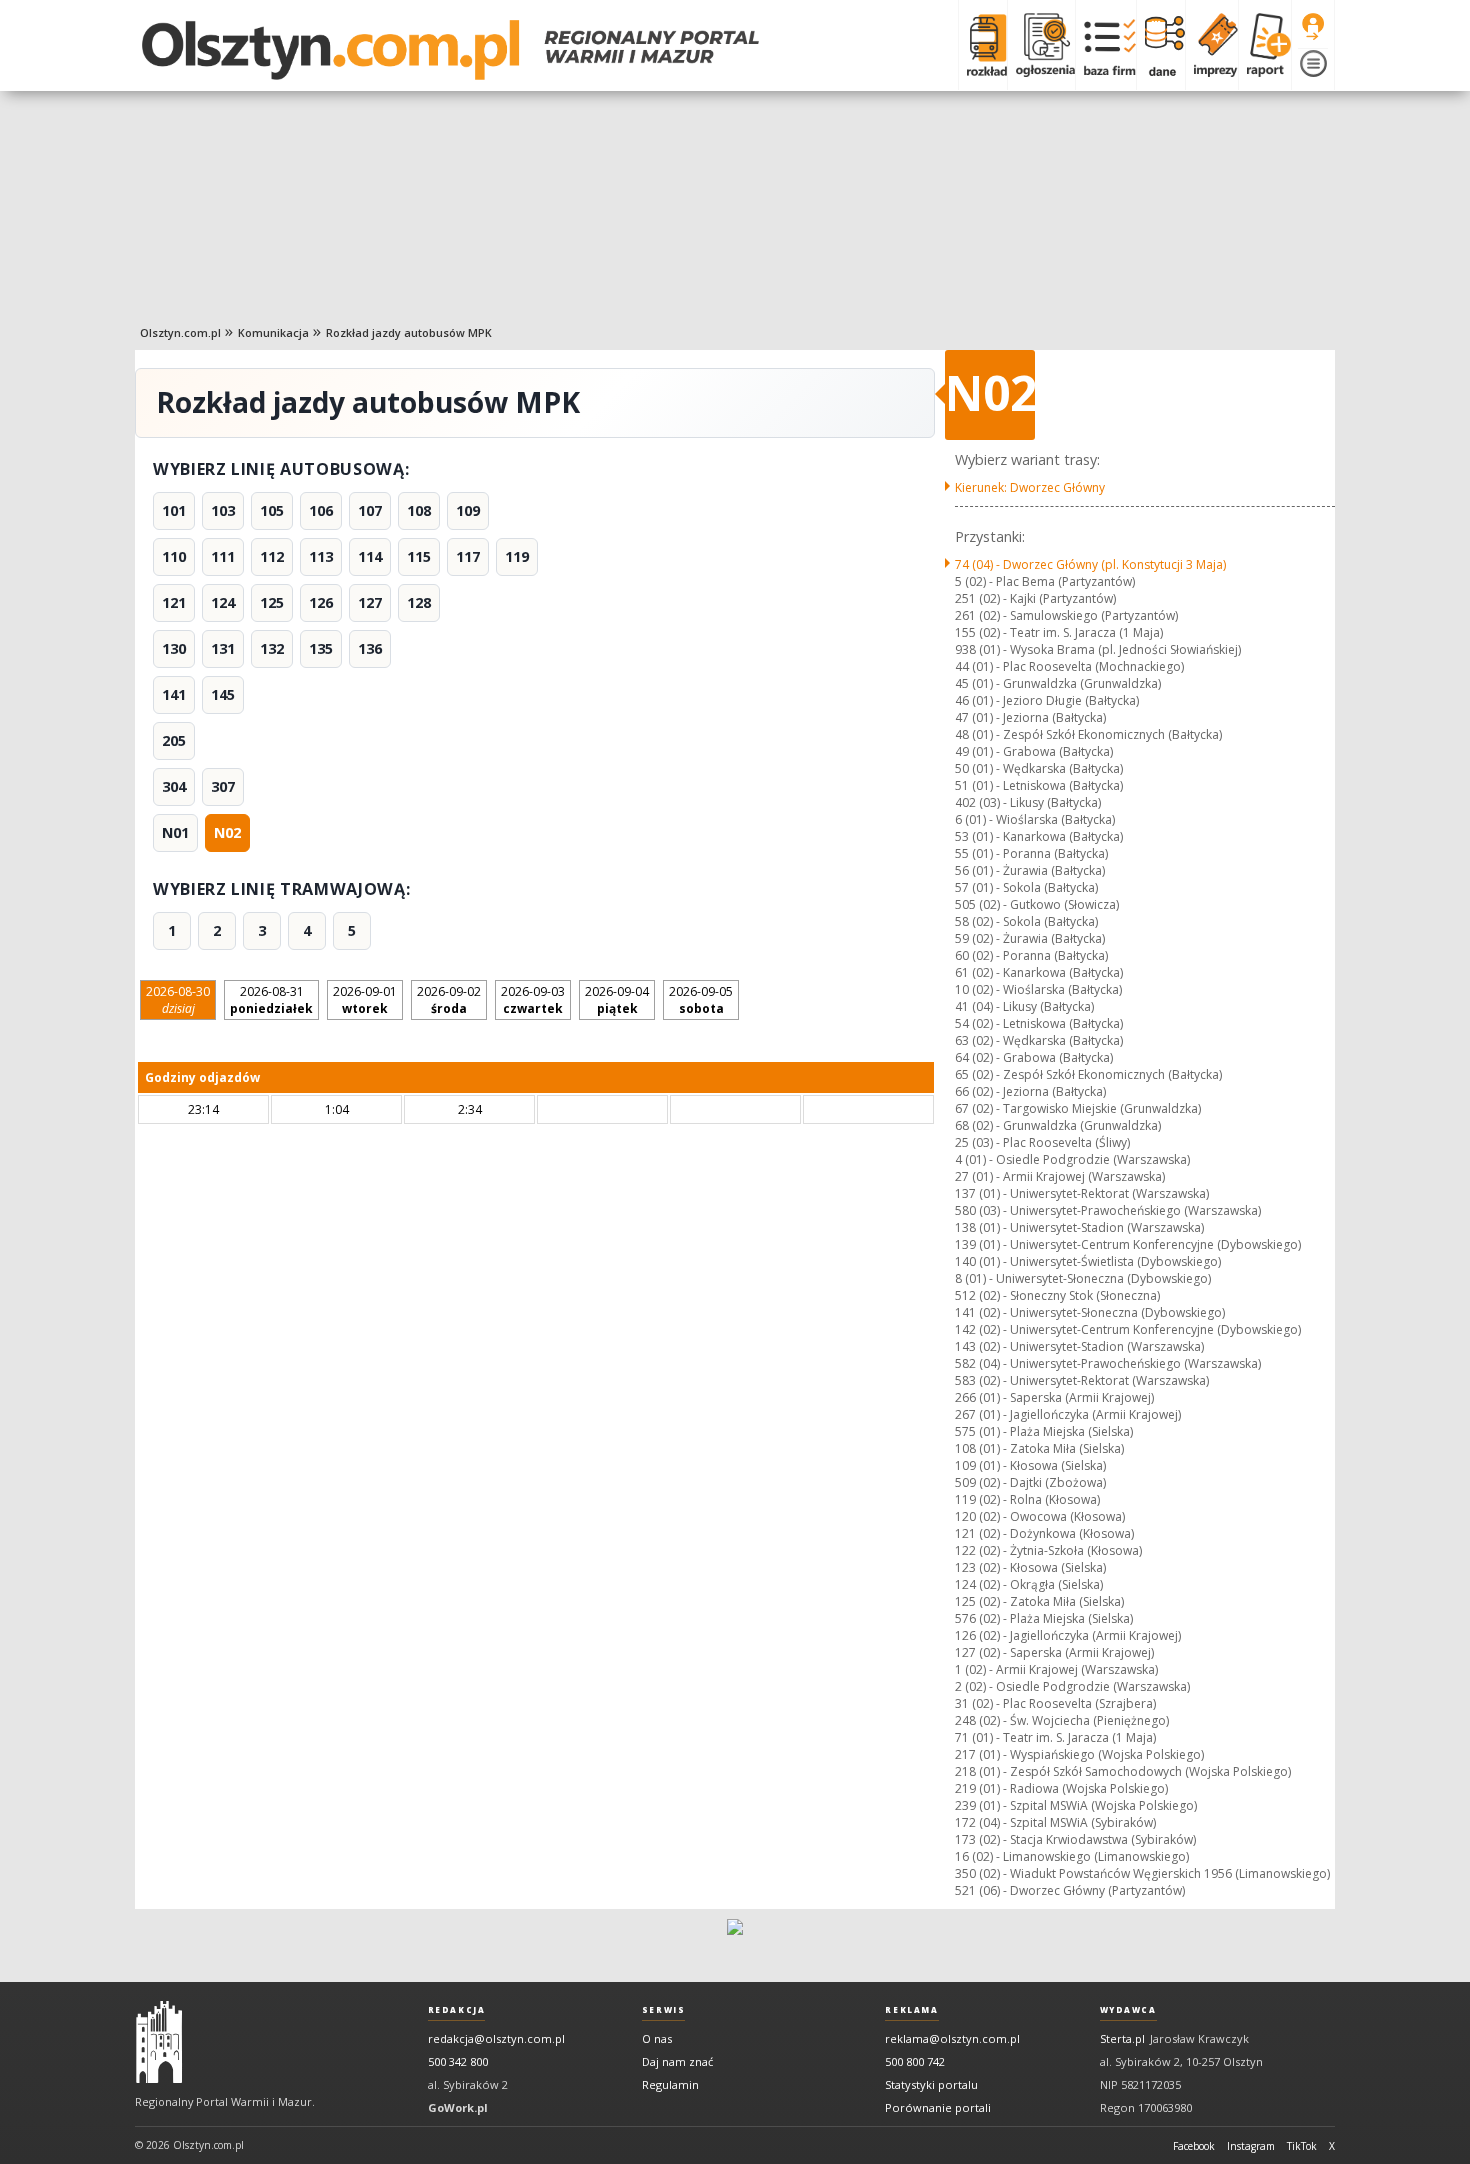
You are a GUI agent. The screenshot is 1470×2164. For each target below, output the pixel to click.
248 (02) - (1062, 1720)
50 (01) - (1039, 768)
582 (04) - (1108, 1363)
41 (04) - (1024, 1006)
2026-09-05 (701, 1000)
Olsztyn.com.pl (180, 332)
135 (321, 648)
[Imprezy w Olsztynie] (1211, 45)
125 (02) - (1039, 1601)
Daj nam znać (677, 2061)
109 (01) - (1030, 1465)
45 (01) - (1058, 683)
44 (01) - (1069, 666)
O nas (657, 2038)
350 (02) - (1142, 1873)
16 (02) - (1072, 1856)
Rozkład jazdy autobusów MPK (409, 332)
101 (174, 510)
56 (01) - (1030, 870)
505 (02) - (1037, 904)
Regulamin (670, 2084)
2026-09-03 (533, 1000)
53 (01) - (1039, 836)
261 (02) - (1066, 615)
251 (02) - (1035, 598)
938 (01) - (1098, 649)
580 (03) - (1108, 1210)
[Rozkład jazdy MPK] (982, 45)
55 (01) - (1031, 853)
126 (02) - (1068, 1635)
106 (321, 510)
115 (419, 556)
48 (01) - (1088, 734)
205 (174, 740)
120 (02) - (1040, 1516)
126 (321, 602)
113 (321, 556)
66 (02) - (1030, 1091)
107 (370, 510)
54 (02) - (1039, 1023)
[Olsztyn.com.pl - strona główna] (159, 2042)
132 (272, 648)
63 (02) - (1039, 1040)
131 (223, 648)
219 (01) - (1061, 1788)
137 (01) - (1082, 1193)
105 (272, 510)
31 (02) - (1055, 1703)
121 (174, 602)
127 (370, 602)
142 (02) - (1128, 1329)
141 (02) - (1090, 1312)
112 (272, 556)
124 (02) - (1029, 1584)
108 (419, 510)
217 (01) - (1079, 1754)
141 (174, 694)
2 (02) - (1072, 1686)
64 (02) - (1034, 1057)
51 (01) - (1039, 785)
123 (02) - (1030, 1567)
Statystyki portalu (931, 2084)
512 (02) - (1057, 1295)
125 (272, 602)
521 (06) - (1070, 1890)
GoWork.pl (458, 2107)
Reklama (911, 2010)
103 (223, 510)
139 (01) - (1128, 1244)
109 (468, 510)
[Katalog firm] (1105, 45)
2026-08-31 (271, 1000)
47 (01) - (1030, 717)
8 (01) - (1083, 1278)
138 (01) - (1079, 1227)
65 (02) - (1088, 1074)
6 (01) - (1035, 819)
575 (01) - (1044, 1431)
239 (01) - (1076, 1805)
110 (174, 556)
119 (517, 556)
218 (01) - (1123, 1771)
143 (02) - (1079, 1346)
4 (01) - (1072, 1159)
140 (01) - (1088, 1261)
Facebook (1194, 2146)
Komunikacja (273, 332)
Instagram (1251, 2146)
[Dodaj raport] (1264, 45)
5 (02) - (1045, 581)
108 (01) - (1039, 1448)
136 (370, 648)
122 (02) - (1048, 1550)
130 (174, 648)
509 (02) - (1030, 1482)
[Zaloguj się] (1313, 27)
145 (223, 694)
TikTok (1302, 2146)
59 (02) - (1030, 938)
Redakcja (457, 2010)
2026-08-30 (178, 1000)
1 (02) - (1056, 1669)
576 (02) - (1044, 1618)
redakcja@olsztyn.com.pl (496, 2038)
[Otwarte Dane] (1160, 45)
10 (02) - (1038, 989)
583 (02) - (1082, 1380)
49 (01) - (1034, 751)
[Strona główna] (450, 50)
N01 (175, 832)
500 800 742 (915, 2061)
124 (223, 602)
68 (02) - (1058, 1125)
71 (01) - (1055, 1737)
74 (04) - (1090, 564)
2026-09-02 (449, 1000)
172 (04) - (1055, 1822)
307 (223, 786)
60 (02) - (1031, 955)
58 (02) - (1026, 921)
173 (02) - (1075, 1839)
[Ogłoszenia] (1041, 45)
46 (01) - (1047, 700)
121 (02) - (1044, 1533)
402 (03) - (1028, 802)
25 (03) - (1042, 1142)
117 (468, 556)
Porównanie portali (938, 2107)
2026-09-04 (617, 1000)
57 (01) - (1026, 887)
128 (419, 602)
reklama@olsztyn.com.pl (952, 2038)
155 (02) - (1059, 632)
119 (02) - (1027, 1499)
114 (370, 556)
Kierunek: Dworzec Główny (1030, 487)
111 (223, 556)
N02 (227, 832)
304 (174, 786)
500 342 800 (458, 2061)
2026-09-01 (365, 1000)
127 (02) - (1054, 1652)
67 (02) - (1078, 1108)
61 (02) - (1039, 972)
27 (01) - (1060, 1176)
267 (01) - (1068, 1414)
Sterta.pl (1122, 2038)
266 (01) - (1054, 1397)
